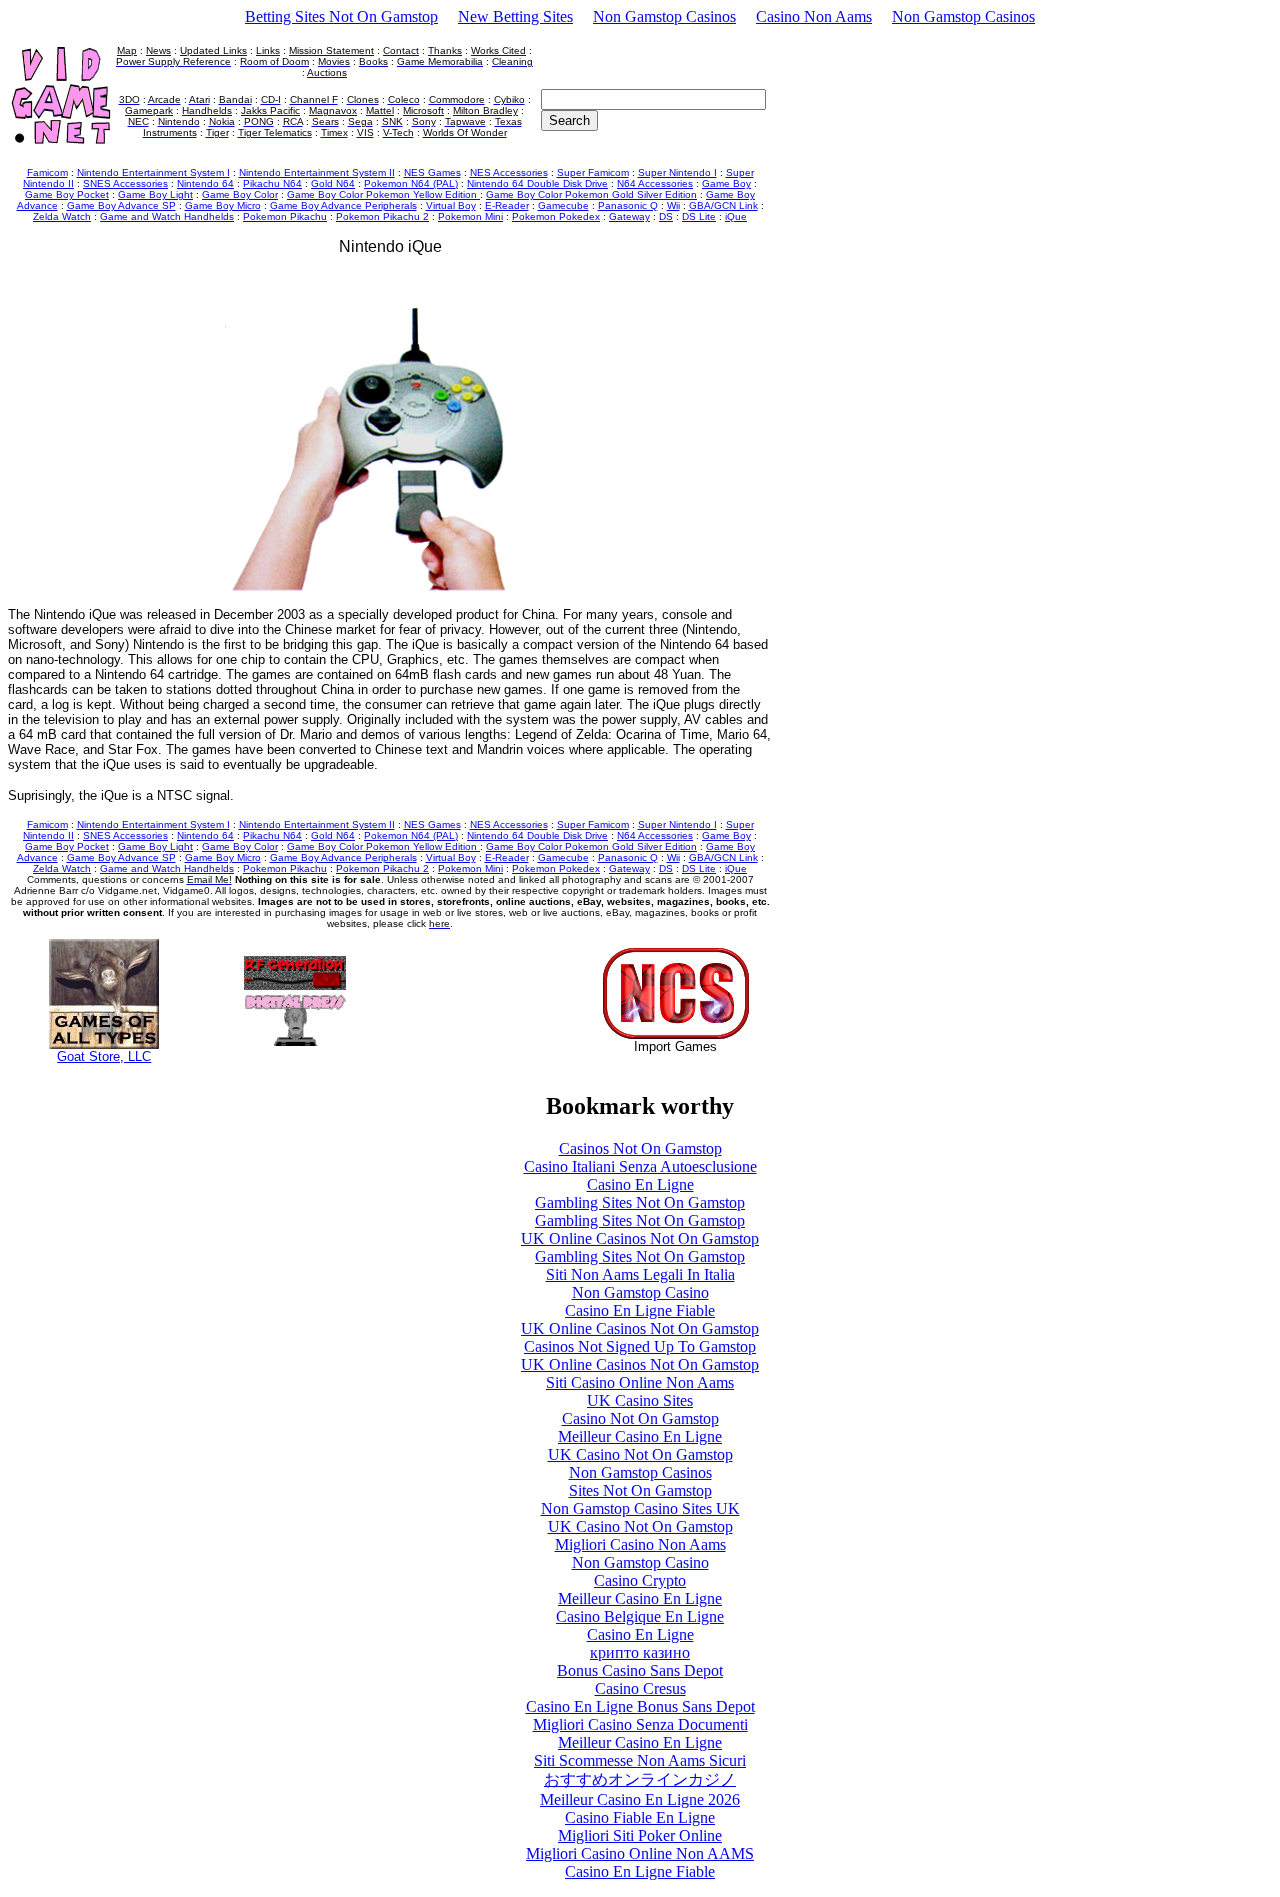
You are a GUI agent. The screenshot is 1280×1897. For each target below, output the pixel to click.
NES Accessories (509, 172)
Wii (673, 205)
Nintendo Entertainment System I (153, 172)
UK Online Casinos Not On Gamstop (640, 1238)
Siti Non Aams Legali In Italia (640, 1274)
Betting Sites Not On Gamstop (341, 16)
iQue (736, 216)
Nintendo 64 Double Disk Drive (537, 183)
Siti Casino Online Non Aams (640, 1382)
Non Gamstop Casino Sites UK (640, 1508)
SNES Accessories (125, 183)
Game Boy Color (240, 194)
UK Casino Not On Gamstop (640, 1454)
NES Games (432, 172)
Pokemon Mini (470, 216)
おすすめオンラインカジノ (640, 1779)
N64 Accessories (655, 183)
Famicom (47, 172)
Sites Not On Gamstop (640, 1490)
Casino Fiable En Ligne (640, 1817)
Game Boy (726, 183)
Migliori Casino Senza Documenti (640, 1724)
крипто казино (640, 1652)
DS (666, 216)
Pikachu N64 (272, 183)
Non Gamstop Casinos (664, 16)
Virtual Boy (451, 205)
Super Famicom (593, 172)
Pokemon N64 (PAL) (411, 183)
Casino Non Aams (814, 16)
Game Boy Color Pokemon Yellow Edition (383, 194)
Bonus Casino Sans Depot (640, 1670)
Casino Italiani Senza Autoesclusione (640, 1166)
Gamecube (563, 205)
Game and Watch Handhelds (167, 216)
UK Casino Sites (640, 1400)
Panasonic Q (628, 205)
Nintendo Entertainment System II (317, 172)
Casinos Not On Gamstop (640, 1148)
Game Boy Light (155, 194)
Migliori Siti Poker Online (640, 1835)
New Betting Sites (515, 16)
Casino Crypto (640, 1580)
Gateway (629, 216)
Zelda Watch (62, 216)
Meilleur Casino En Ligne (640, 1436)
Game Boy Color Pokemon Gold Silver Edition (591, 194)
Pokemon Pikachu (285, 216)
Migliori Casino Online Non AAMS (640, 1853)
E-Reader (507, 205)
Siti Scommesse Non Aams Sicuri (640, 1760)
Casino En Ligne (640, 1184)
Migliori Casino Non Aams (640, 1544)
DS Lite (699, 216)
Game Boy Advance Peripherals (343, 205)
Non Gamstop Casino (640, 1292)
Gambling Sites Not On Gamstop (640, 1202)
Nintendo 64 (205, 183)
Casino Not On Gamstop (640, 1418)
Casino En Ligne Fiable (640, 1310)
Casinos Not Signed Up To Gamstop (640, 1346)
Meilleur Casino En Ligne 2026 (640, 1799)
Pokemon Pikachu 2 (382, 216)
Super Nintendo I (677, 172)
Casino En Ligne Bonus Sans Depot (640, 1706)
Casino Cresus (640, 1688)
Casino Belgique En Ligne (640, 1616)
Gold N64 (333, 183)
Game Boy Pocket (67, 194)
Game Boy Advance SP (121, 205)
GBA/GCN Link (723, 205)
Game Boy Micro (223, 205)
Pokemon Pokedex (556, 216)
